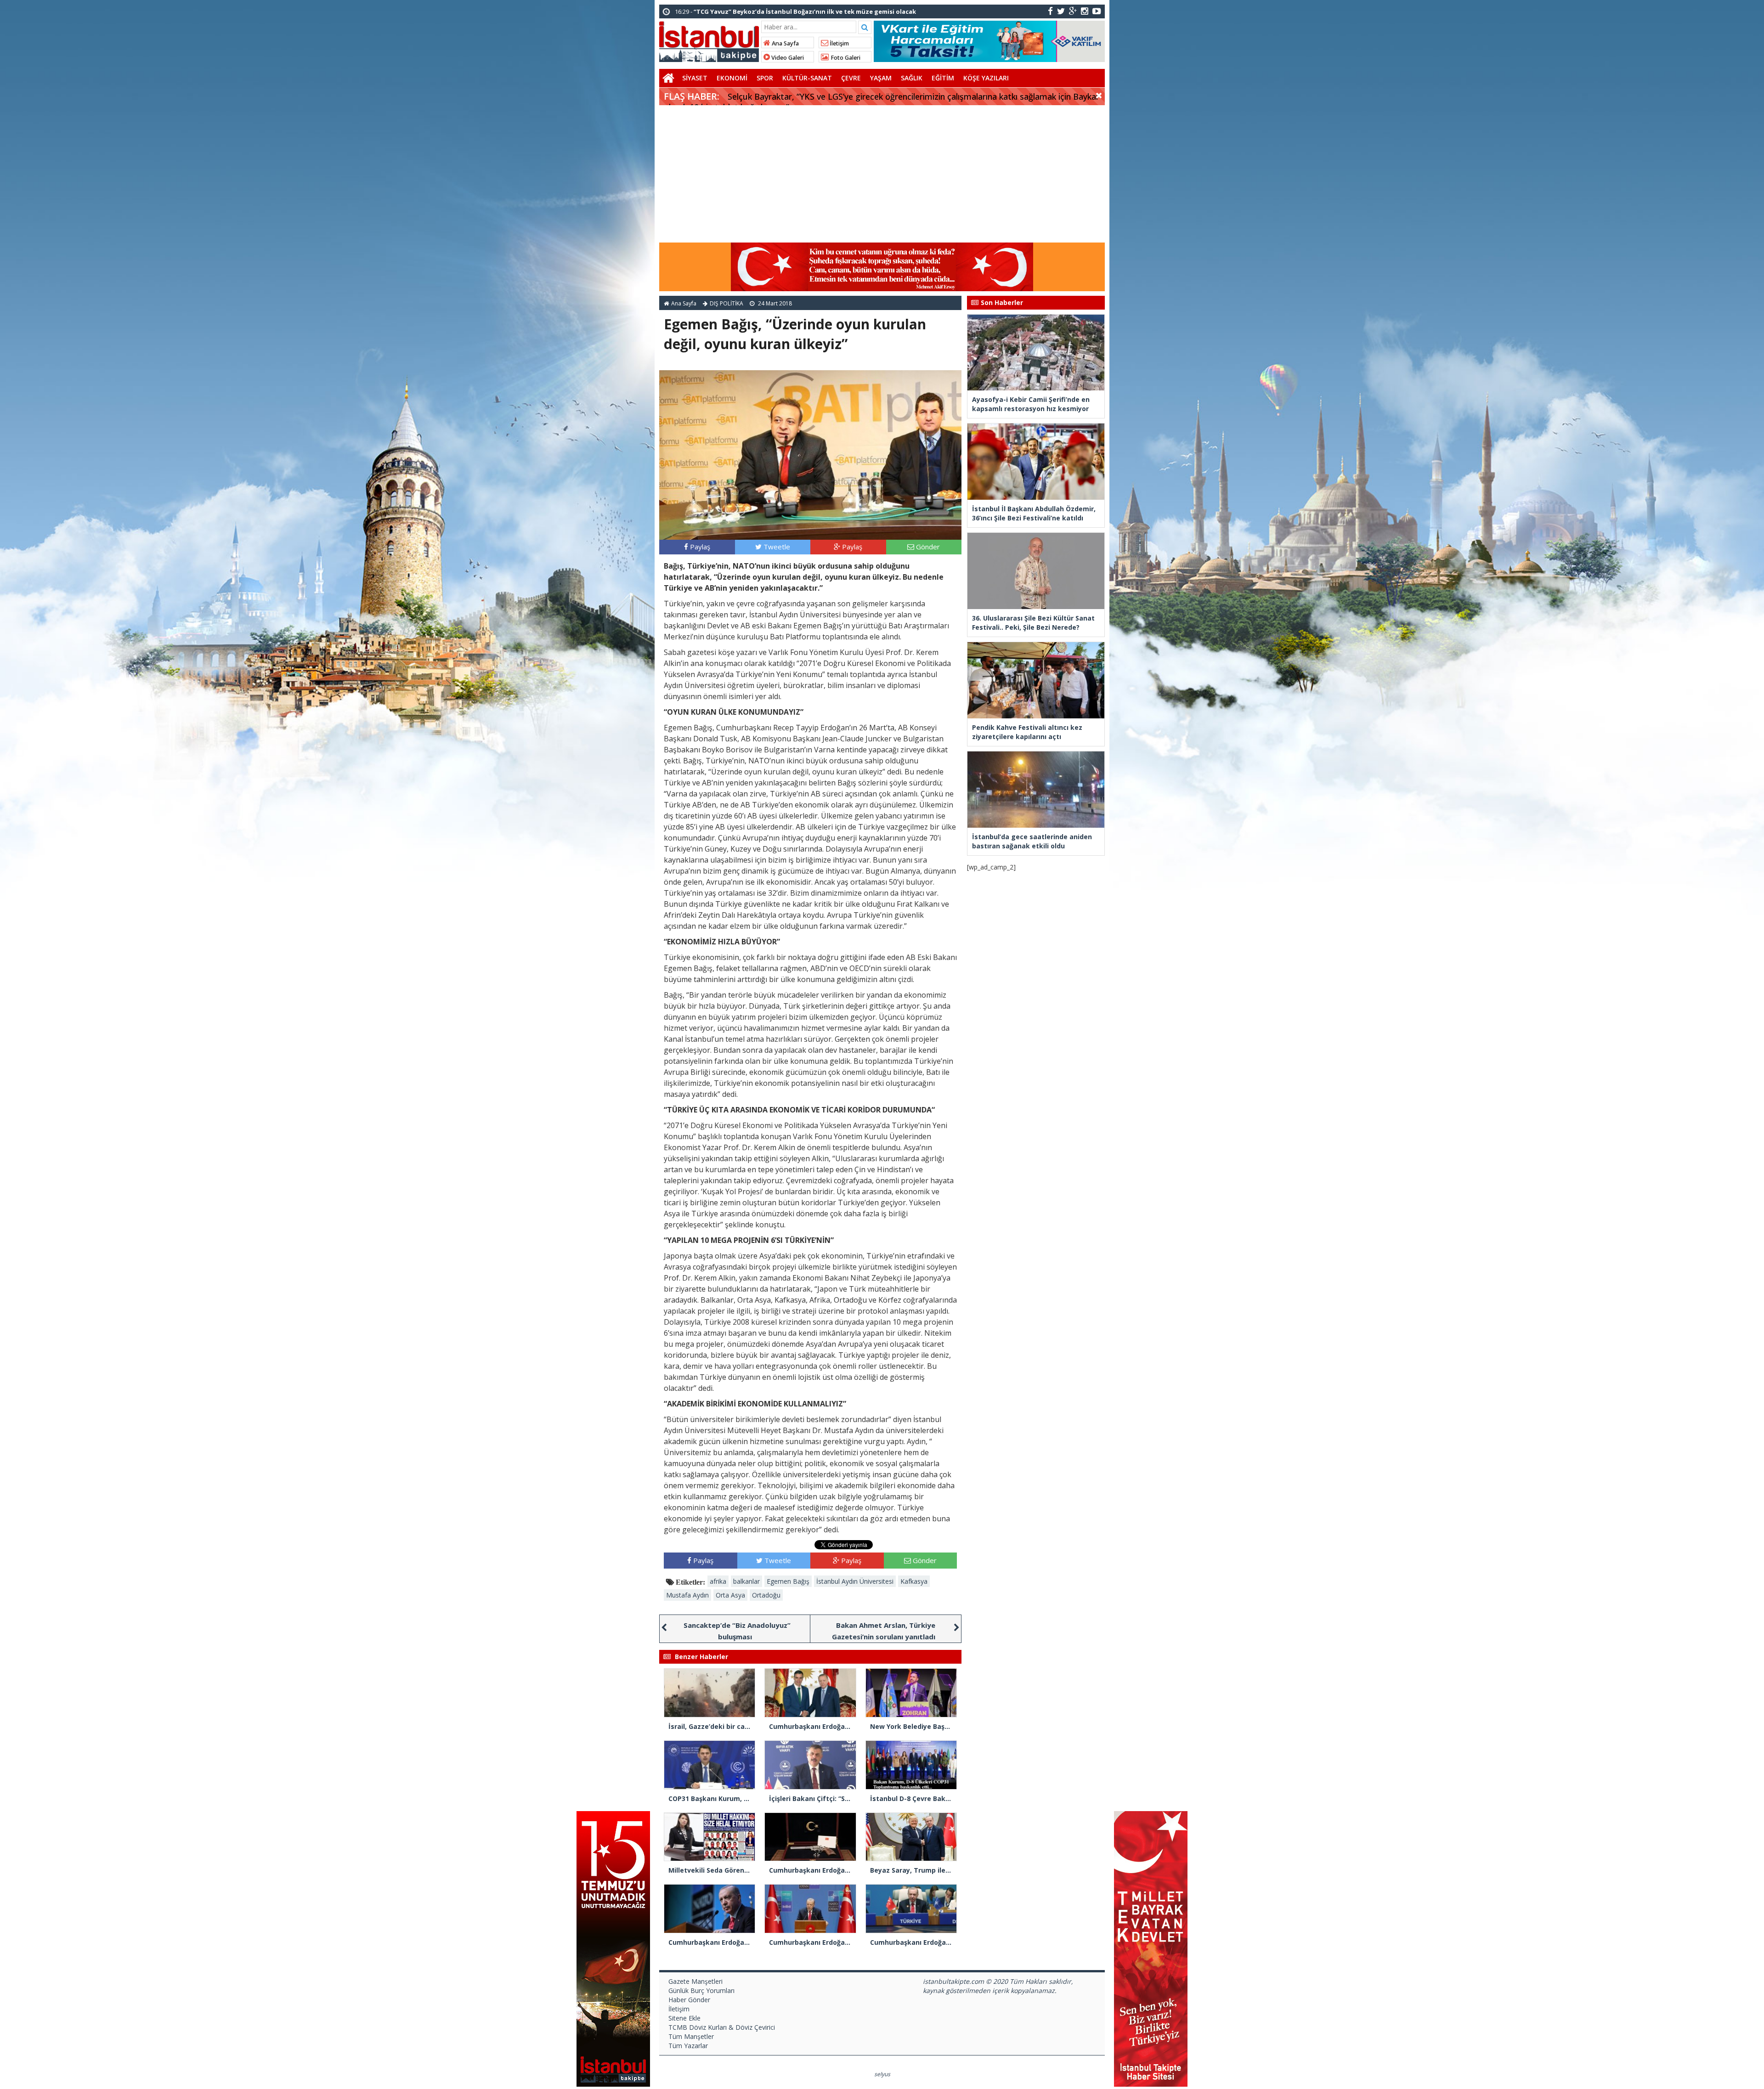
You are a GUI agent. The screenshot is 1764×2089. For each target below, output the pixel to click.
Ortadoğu (766, 1595)
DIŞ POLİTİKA (727, 303)
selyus (882, 2074)
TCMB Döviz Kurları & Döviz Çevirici (722, 2027)
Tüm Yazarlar (688, 2046)
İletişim (839, 43)
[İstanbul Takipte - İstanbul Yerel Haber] (709, 40)
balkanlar (746, 1581)
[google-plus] (1073, 11)
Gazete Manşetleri (695, 1981)
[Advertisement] (882, 174)
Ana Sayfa (785, 43)
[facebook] (1050, 11)
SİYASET (695, 78)
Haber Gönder (689, 2000)
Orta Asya (730, 1595)
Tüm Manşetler (691, 2036)
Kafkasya (914, 1581)
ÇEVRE (851, 78)
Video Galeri (787, 58)
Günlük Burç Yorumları (701, 1990)
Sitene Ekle (684, 2018)
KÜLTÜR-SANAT (807, 78)
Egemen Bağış (788, 1581)
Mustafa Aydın (687, 1595)
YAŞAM (881, 78)
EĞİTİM (943, 78)
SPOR (765, 78)
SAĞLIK (912, 78)
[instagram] (1085, 11)
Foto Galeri (845, 58)
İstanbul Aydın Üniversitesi (855, 1581)
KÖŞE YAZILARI (986, 78)
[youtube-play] (1097, 11)
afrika (718, 1581)
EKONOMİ (732, 78)
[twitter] (1061, 11)
